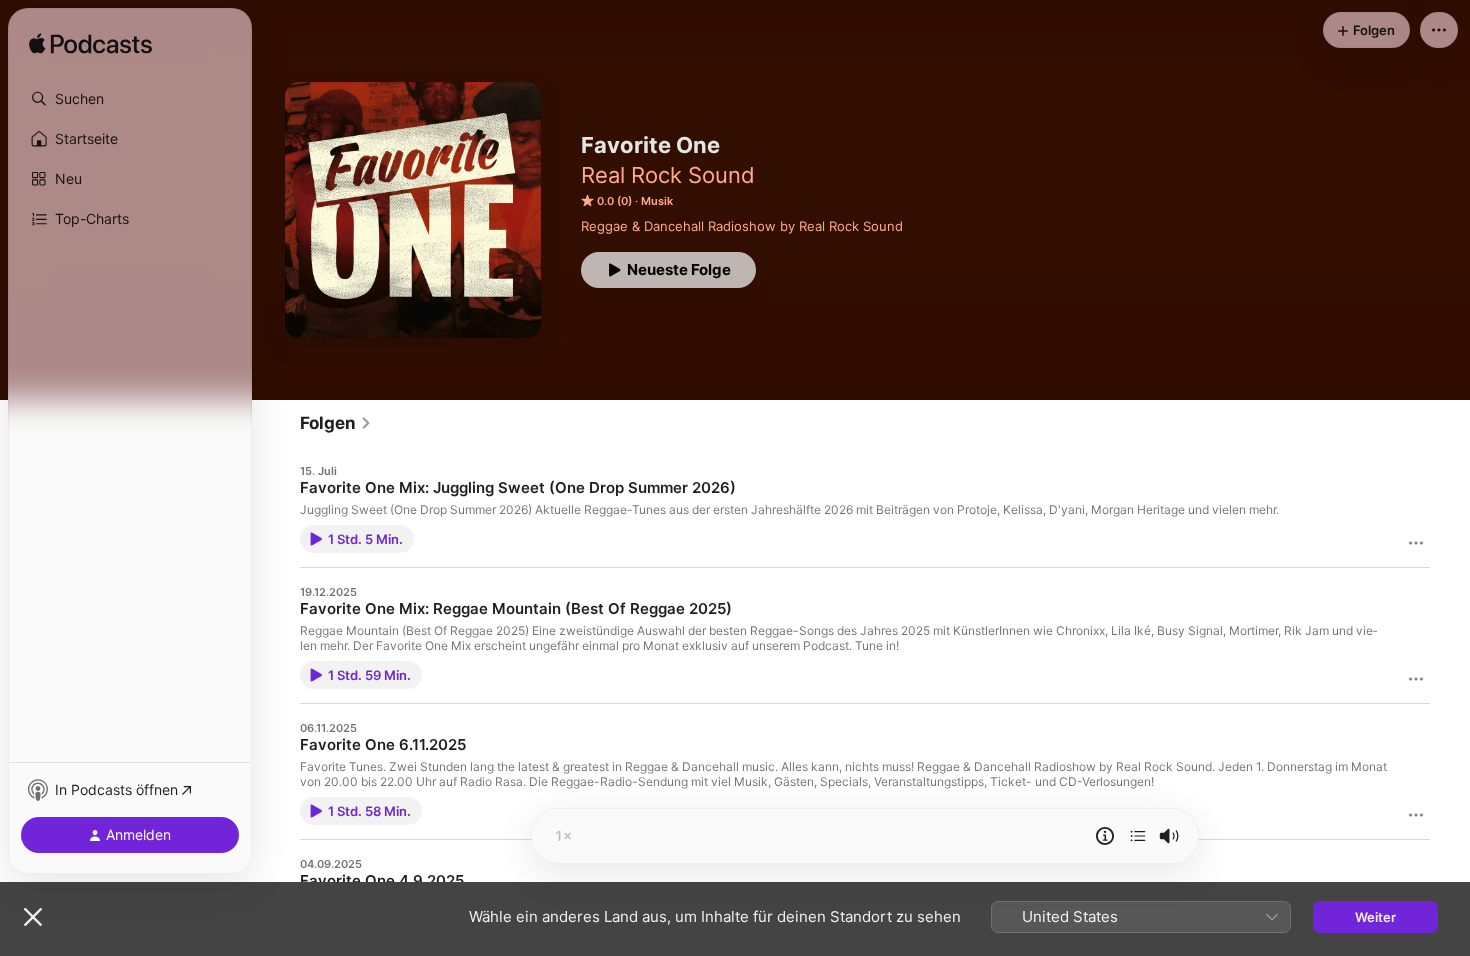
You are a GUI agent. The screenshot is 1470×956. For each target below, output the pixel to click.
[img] (90, 45)
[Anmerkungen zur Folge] (1105, 836)
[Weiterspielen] (1138, 836)
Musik (657, 201)
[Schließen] (33, 917)
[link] (336, 423)
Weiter (1375, 917)
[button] (130, 99)
